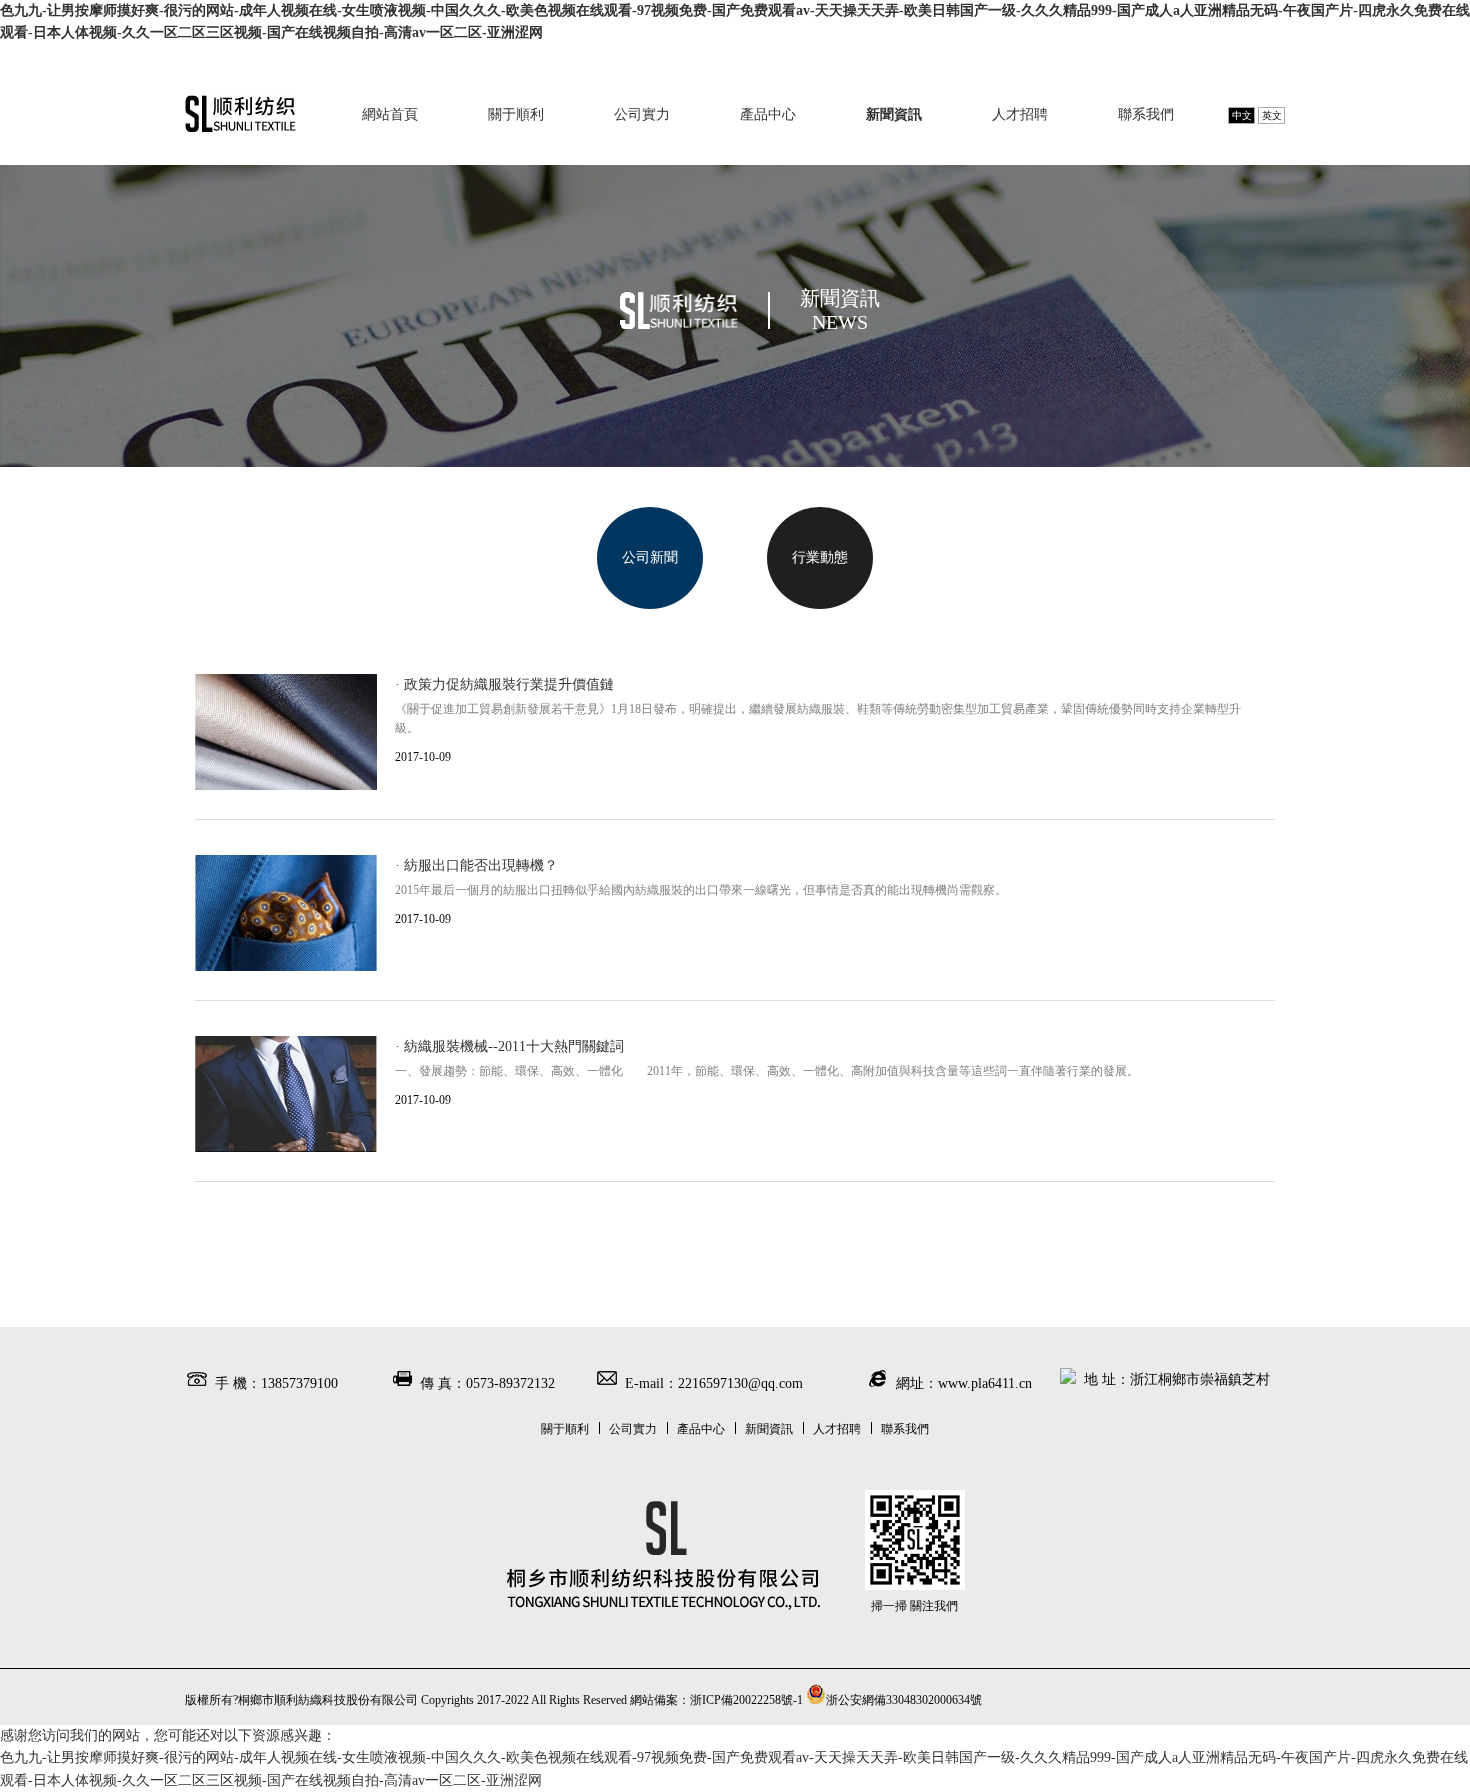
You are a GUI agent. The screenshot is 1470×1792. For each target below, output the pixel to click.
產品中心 (768, 114)
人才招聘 (1020, 114)
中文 (1242, 115)
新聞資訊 (894, 114)
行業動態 (820, 557)
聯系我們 (1146, 114)
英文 (1272, 115)
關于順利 (516, 114)
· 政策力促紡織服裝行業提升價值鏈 (504, 684)
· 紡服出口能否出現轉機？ (476, 865)
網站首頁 (390, 114)
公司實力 (642, 114)
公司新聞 (650, 557)
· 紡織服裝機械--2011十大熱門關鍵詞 (509, 1046)
